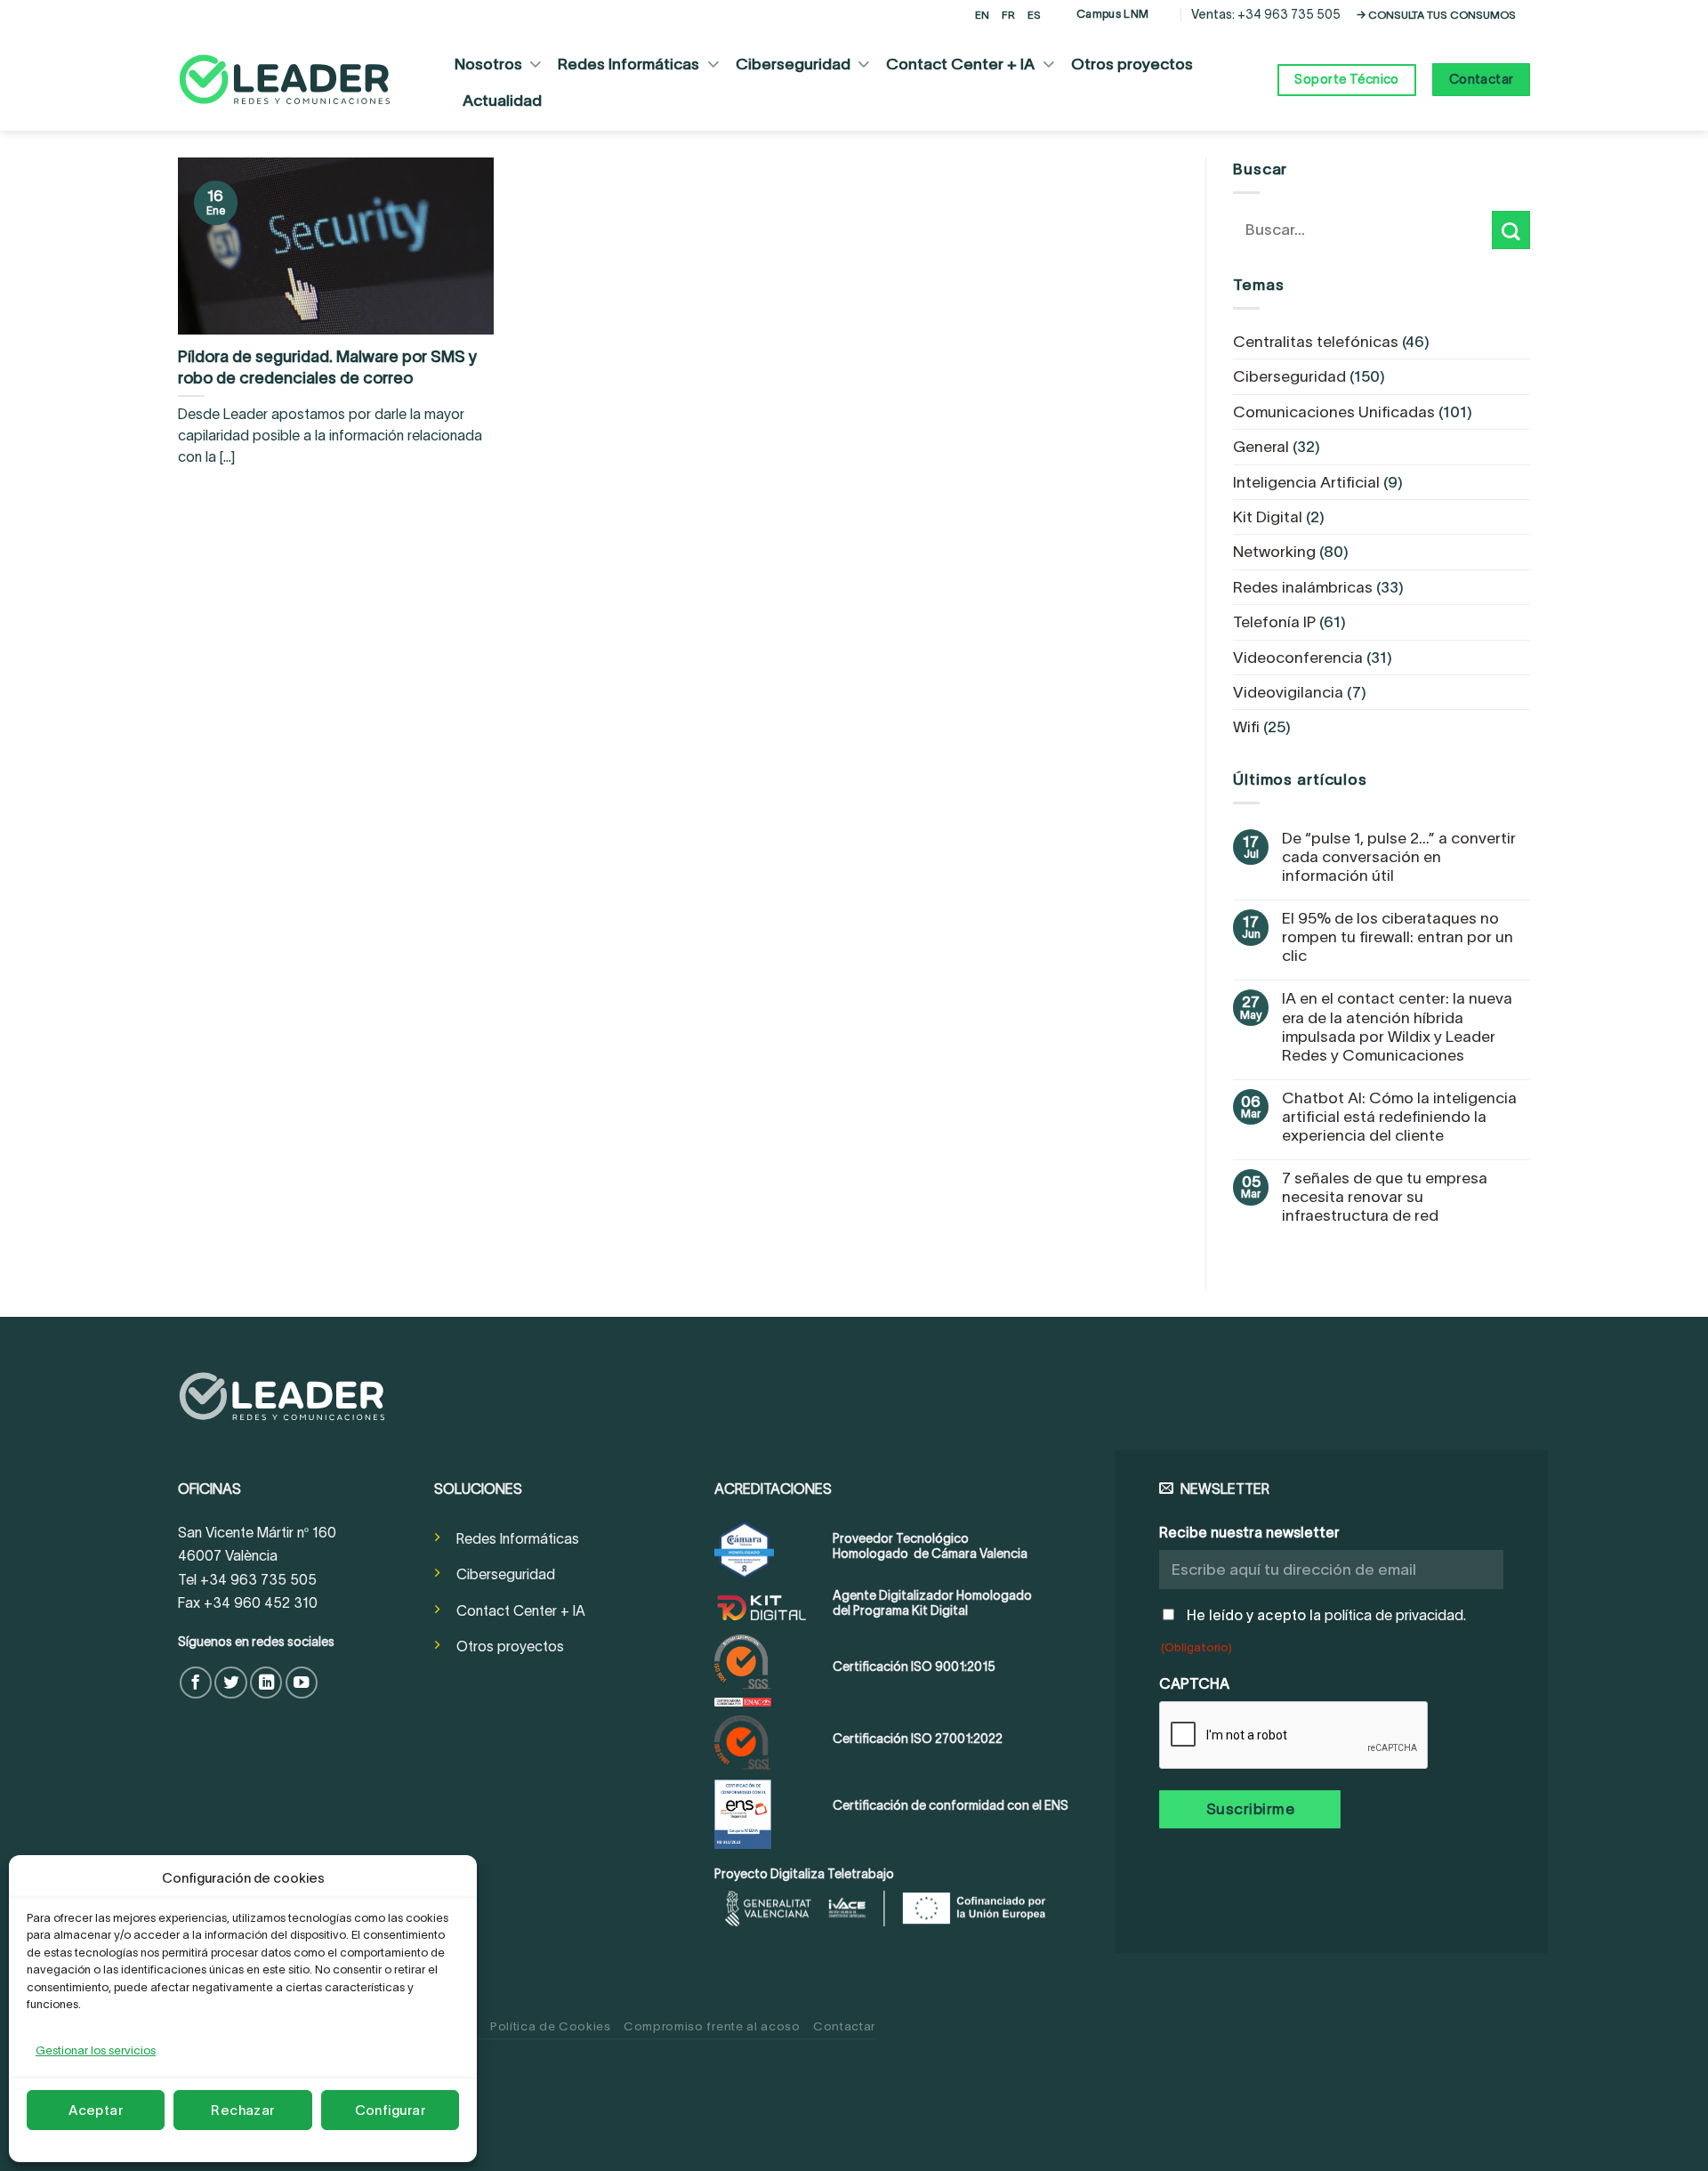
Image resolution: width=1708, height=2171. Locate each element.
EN (982, 15)
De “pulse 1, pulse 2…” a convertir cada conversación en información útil (1399, 857)
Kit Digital (1268, 517)
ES (1034, 15)
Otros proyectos (1132, 64)
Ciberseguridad (793, 64)
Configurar (391, 2110)
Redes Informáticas (628, 64)
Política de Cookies (551, 2026)
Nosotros (488, 64)
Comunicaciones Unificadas (1334, 412)
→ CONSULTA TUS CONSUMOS (1436, 15)
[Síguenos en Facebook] (196, 1683)
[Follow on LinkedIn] (266, 1683)
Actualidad (502, 101)
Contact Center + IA (960, 64)
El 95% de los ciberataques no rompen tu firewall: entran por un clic (1398, 937)
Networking (1274, 552)
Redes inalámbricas (1303, 587)
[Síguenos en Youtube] (302, 1683)
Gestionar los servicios (96, 2050)
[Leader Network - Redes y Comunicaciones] (285, 80)
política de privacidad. (1395, 1615)
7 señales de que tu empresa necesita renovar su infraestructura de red (1385, 1197)
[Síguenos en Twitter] (230, 1683)
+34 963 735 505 (1289, 14)
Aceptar (96, 2110)
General (1261, 447)
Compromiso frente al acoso (712, 2026)
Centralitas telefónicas (1316, 342)
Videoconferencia (1298, 658)
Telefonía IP (1274, 622)
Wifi (1246, 727)
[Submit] (1511, 230)
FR (1008, 15)
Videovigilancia (1288, 692)
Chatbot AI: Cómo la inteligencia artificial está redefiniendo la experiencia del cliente (1399, 1117)
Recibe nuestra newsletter (1249, 1532)
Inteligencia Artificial (1306, 482)
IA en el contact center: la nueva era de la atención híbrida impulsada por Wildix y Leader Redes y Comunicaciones (1397, 1026)
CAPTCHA (1194, 1683)
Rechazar (243, 2110)
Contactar (844, 2026)
